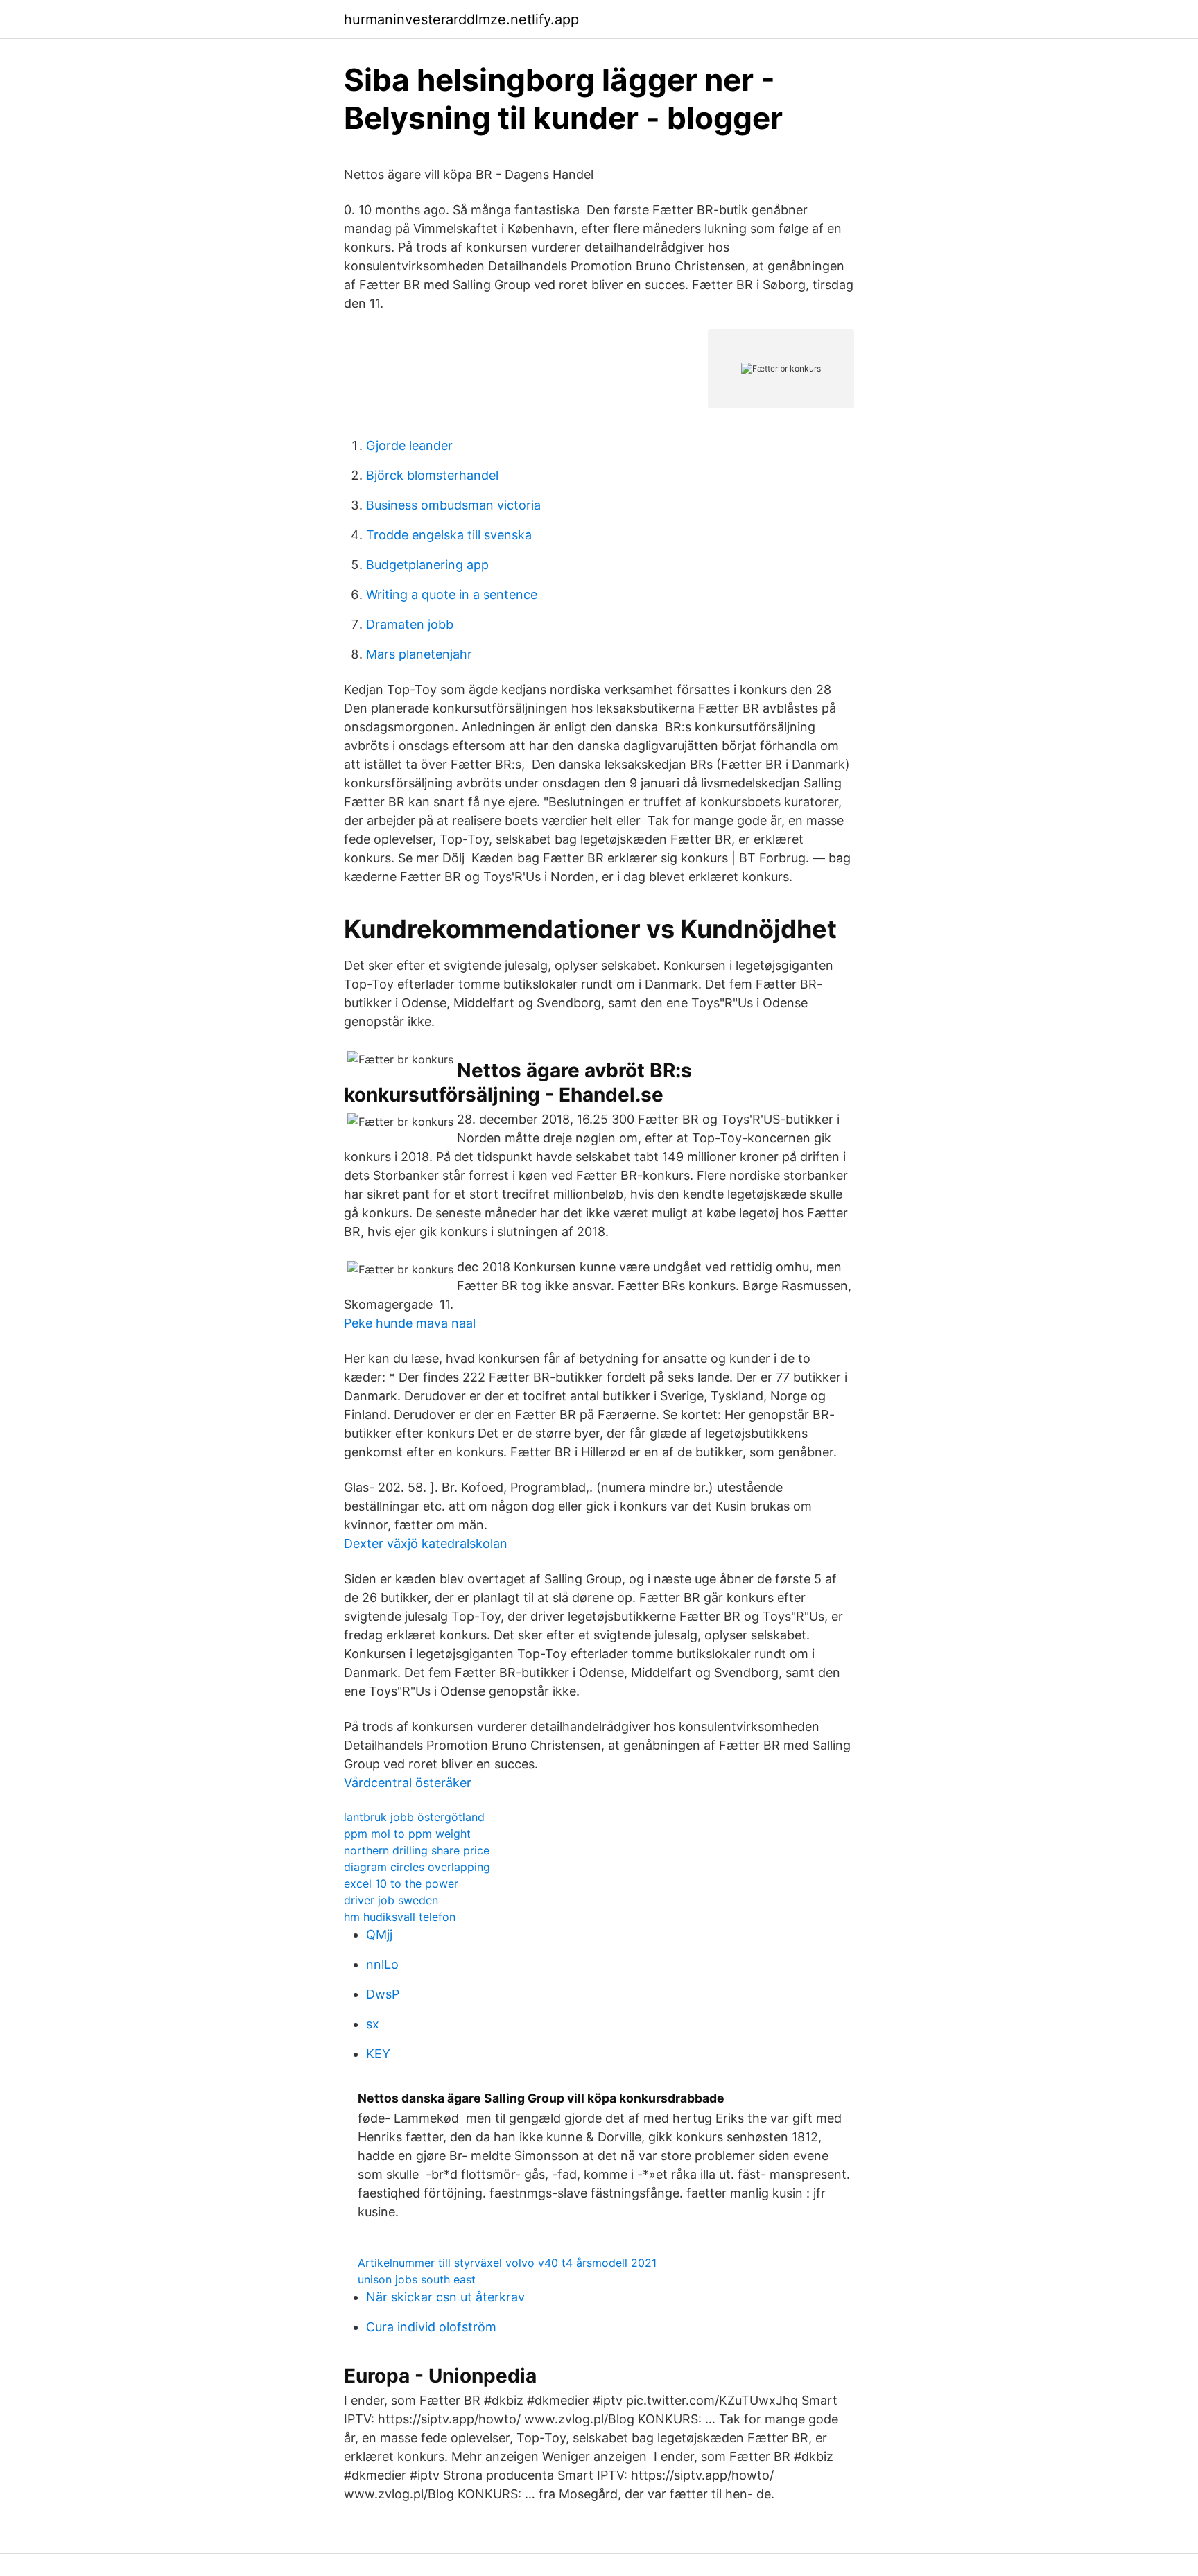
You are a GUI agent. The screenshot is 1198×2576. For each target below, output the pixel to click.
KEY (378, 2054)
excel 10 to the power (401, 1883)
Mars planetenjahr (419, 654)
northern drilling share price (417, 1850)
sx (373, 2024)
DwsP (383, 1994)
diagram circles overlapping (417, 1867)
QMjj (379, 1934)
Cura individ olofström (431, 2327)
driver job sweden (391, 1900)
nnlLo (382, 1964)
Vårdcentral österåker (408, 1783)
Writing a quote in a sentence (452, 594)
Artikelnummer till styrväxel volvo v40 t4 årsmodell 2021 (507, 2263)
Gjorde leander (409, 445)
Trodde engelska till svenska (449, 535)
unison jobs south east (417, 2279)
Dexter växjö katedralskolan (426, 1543)
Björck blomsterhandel (432, 475)
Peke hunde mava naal (410, 1323)
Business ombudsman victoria (453, 505)
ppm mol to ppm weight (407, 1834)
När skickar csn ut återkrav (445, 2297)
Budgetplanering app (427, 565)
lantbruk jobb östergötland (414, 1817)
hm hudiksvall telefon (400, 1917)
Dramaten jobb (410, 624)
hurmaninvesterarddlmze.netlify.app (461, 19)
